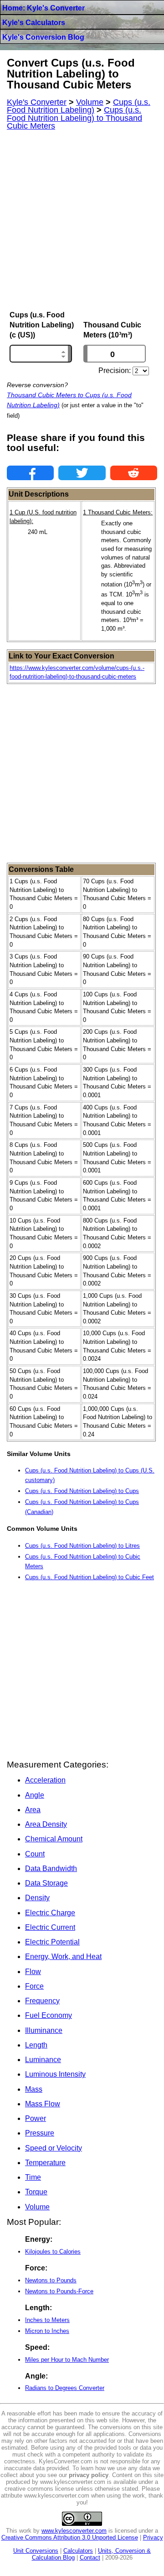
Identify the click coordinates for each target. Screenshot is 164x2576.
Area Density (46, 1824)
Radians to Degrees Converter (65, 2388)
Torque (36, 2192)
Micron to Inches (47, 2331)
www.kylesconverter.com (74, 2531)
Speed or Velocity (54, 2148)
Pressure (40, 2133)
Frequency (42, 2001)
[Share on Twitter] (82, 473)
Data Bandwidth (51, 1869)
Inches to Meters (47, 2320)
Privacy (153, 2537)
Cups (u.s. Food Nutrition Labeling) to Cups (82, 1491)
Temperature (45, 2163)
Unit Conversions (36, 2551)
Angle (35, 1795)
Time (33, 2177)
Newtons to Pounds (51, 2280)
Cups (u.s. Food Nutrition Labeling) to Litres (82, 1546)
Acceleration (45, 1780)
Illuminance (44, 2030)
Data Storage (46, 1883)
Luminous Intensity (55, 2074)
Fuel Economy (49, 2015)
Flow (33, 1972)
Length (36, 2045)
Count (35, 1854)
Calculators (78, 2551)
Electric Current (50, 1927)
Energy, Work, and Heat (63, 1957)
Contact (90, 2558)
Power (36, 2118)
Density (37, 1898)
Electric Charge (50, 1913)
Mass (34, 2089)
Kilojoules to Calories (53, 2252)
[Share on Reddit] (134, 473)
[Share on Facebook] (30, 473)
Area (33, 1810)
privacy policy (89, 2475)
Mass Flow (43, 2104)
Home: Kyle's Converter (44, 8)
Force (34, 1986)
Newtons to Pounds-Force (59, 2291)
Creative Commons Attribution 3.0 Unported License (70, 2537)
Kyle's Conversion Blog (43, 37)
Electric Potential (52, 1942)
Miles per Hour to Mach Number (67, 2360)
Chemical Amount (54, 1839)
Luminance (43, 2060)
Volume (37, 2207)
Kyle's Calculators (34, 23)
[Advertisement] (82, 221)
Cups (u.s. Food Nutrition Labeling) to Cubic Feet (90, 1577)
